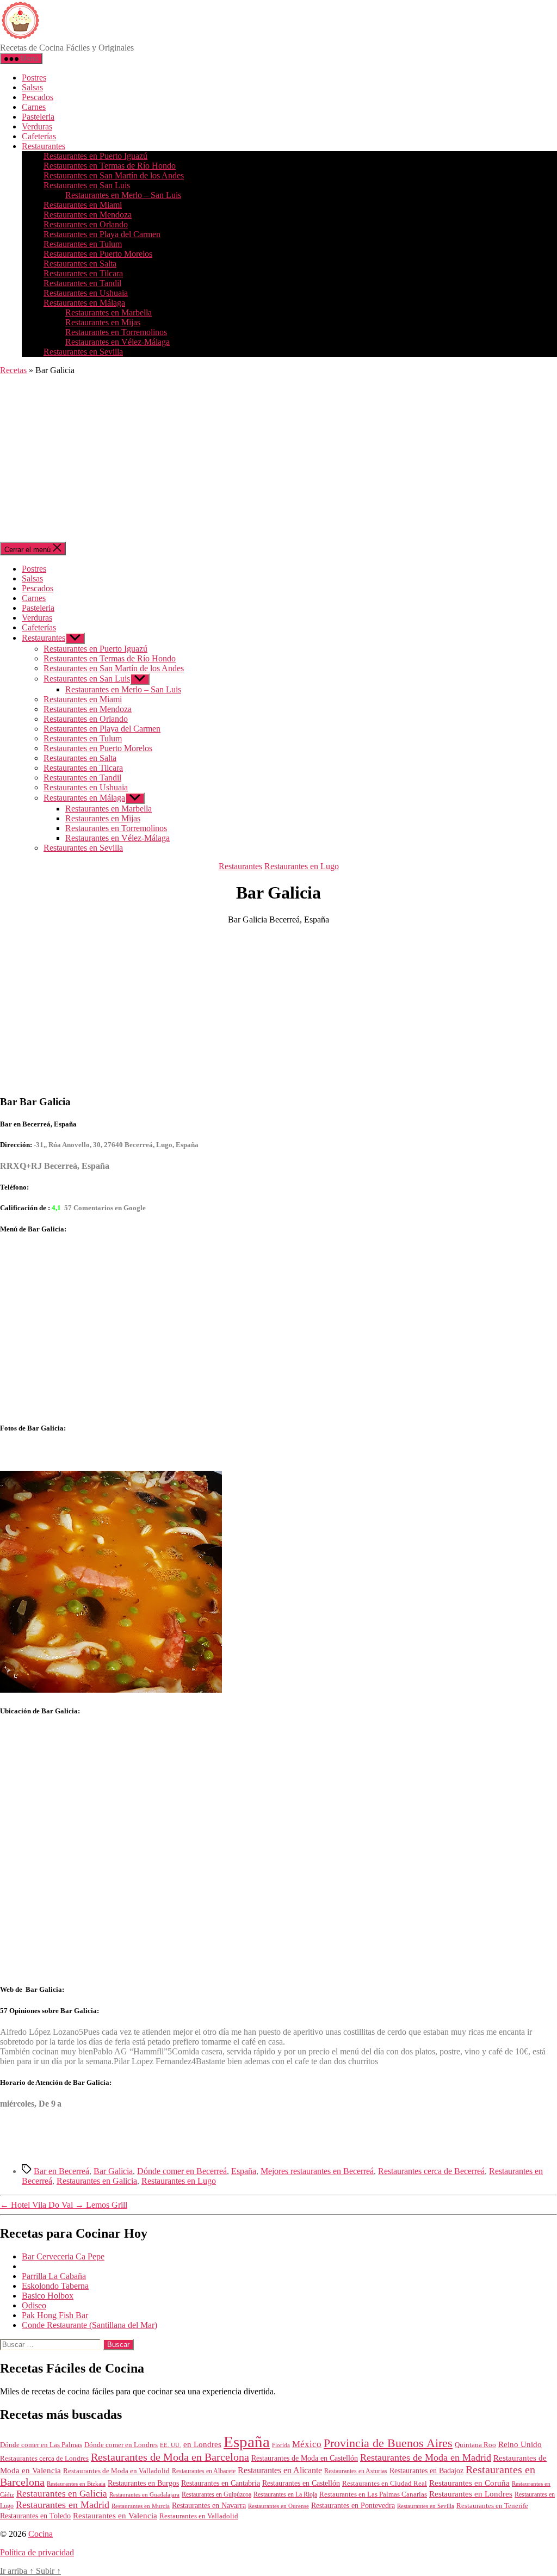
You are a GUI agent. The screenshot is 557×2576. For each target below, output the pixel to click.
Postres (34, 78)
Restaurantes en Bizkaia (76, 2484)
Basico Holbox (48, 2296)
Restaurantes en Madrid (63, 2505)
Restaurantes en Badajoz (426, 2471)
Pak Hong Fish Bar (55, 2315)
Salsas (32, 87)
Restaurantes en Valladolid (199, 2516)
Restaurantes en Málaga (84, 303)
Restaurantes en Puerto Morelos (98, 254)
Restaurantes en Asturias (356, 2471)
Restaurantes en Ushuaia (86, 293)
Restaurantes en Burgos (143, 2483)
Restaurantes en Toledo (35, 2516)
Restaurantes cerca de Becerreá (431, 2171)
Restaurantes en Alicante (280, 2470)
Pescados (38, 97)
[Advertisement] (278, 460)
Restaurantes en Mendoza (88, 215)
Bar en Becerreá (61, 2171)
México (307, 2444)
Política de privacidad (37, 2552)
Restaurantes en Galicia (97, 2181)
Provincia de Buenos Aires (388, 2443)
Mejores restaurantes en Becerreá (317, 2171)
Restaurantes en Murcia (141, 2506)
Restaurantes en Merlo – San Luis (123, 195)
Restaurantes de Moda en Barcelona (170, 2457)
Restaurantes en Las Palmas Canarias (373, 2494)
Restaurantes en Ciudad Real (385, 2484)
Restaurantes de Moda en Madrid (426, 2457)
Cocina (41, 2534)
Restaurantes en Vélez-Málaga (117, 342)
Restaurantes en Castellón (301, 2483)
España (244, 2171)
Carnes (34, 107)
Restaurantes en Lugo (302, 866)
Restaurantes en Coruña (469, 2483)
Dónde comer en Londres (121, 2445)
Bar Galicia (113, 2171)
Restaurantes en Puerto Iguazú (95, 156)
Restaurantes (44, 146)
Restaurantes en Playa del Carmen (102, 234)
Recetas (13, 370)
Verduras (37, 126)
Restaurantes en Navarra (209, 2505)
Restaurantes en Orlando (86, 224)
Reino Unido (520, 2444)
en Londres (202, 2444)
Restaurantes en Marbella (109, 312)
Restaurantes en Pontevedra (353, 2506)
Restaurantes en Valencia (115, 2516)
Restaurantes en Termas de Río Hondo (110, 166)
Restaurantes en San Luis (87, 185)
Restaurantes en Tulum (83, 244)
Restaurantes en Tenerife (492, 2506)
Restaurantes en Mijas (103, 322)
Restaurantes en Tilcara (83, 273)
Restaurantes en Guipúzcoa (216, 2494)
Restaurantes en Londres (471, 2494)
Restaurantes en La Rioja (285, 2495)
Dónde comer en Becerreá (182, 2171)
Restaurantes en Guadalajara (144, 2494)
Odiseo (34, 2305)
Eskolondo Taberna (55, 2286)
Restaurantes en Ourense (278, 2506)
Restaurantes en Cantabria (221, 2483)
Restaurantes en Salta (80, 264)
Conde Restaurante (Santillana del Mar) (89, 2325)
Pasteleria (38, 117)
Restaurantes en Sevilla (83, 352)
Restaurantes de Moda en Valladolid (116, 2471)
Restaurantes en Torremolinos (116, 332)
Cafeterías (39, 136)
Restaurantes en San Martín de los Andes (114, 175)
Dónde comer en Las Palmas (41, 2445)
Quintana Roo (475, 2445)
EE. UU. (171, 2445)
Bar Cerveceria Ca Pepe (63, 2256)
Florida (281, 2445)
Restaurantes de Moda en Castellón (305, 2458)
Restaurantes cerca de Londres (44, 2458)
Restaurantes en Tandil (82, 283)
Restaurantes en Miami (83, 205)
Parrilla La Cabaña (54, 2276)
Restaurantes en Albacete (204, 2471)
